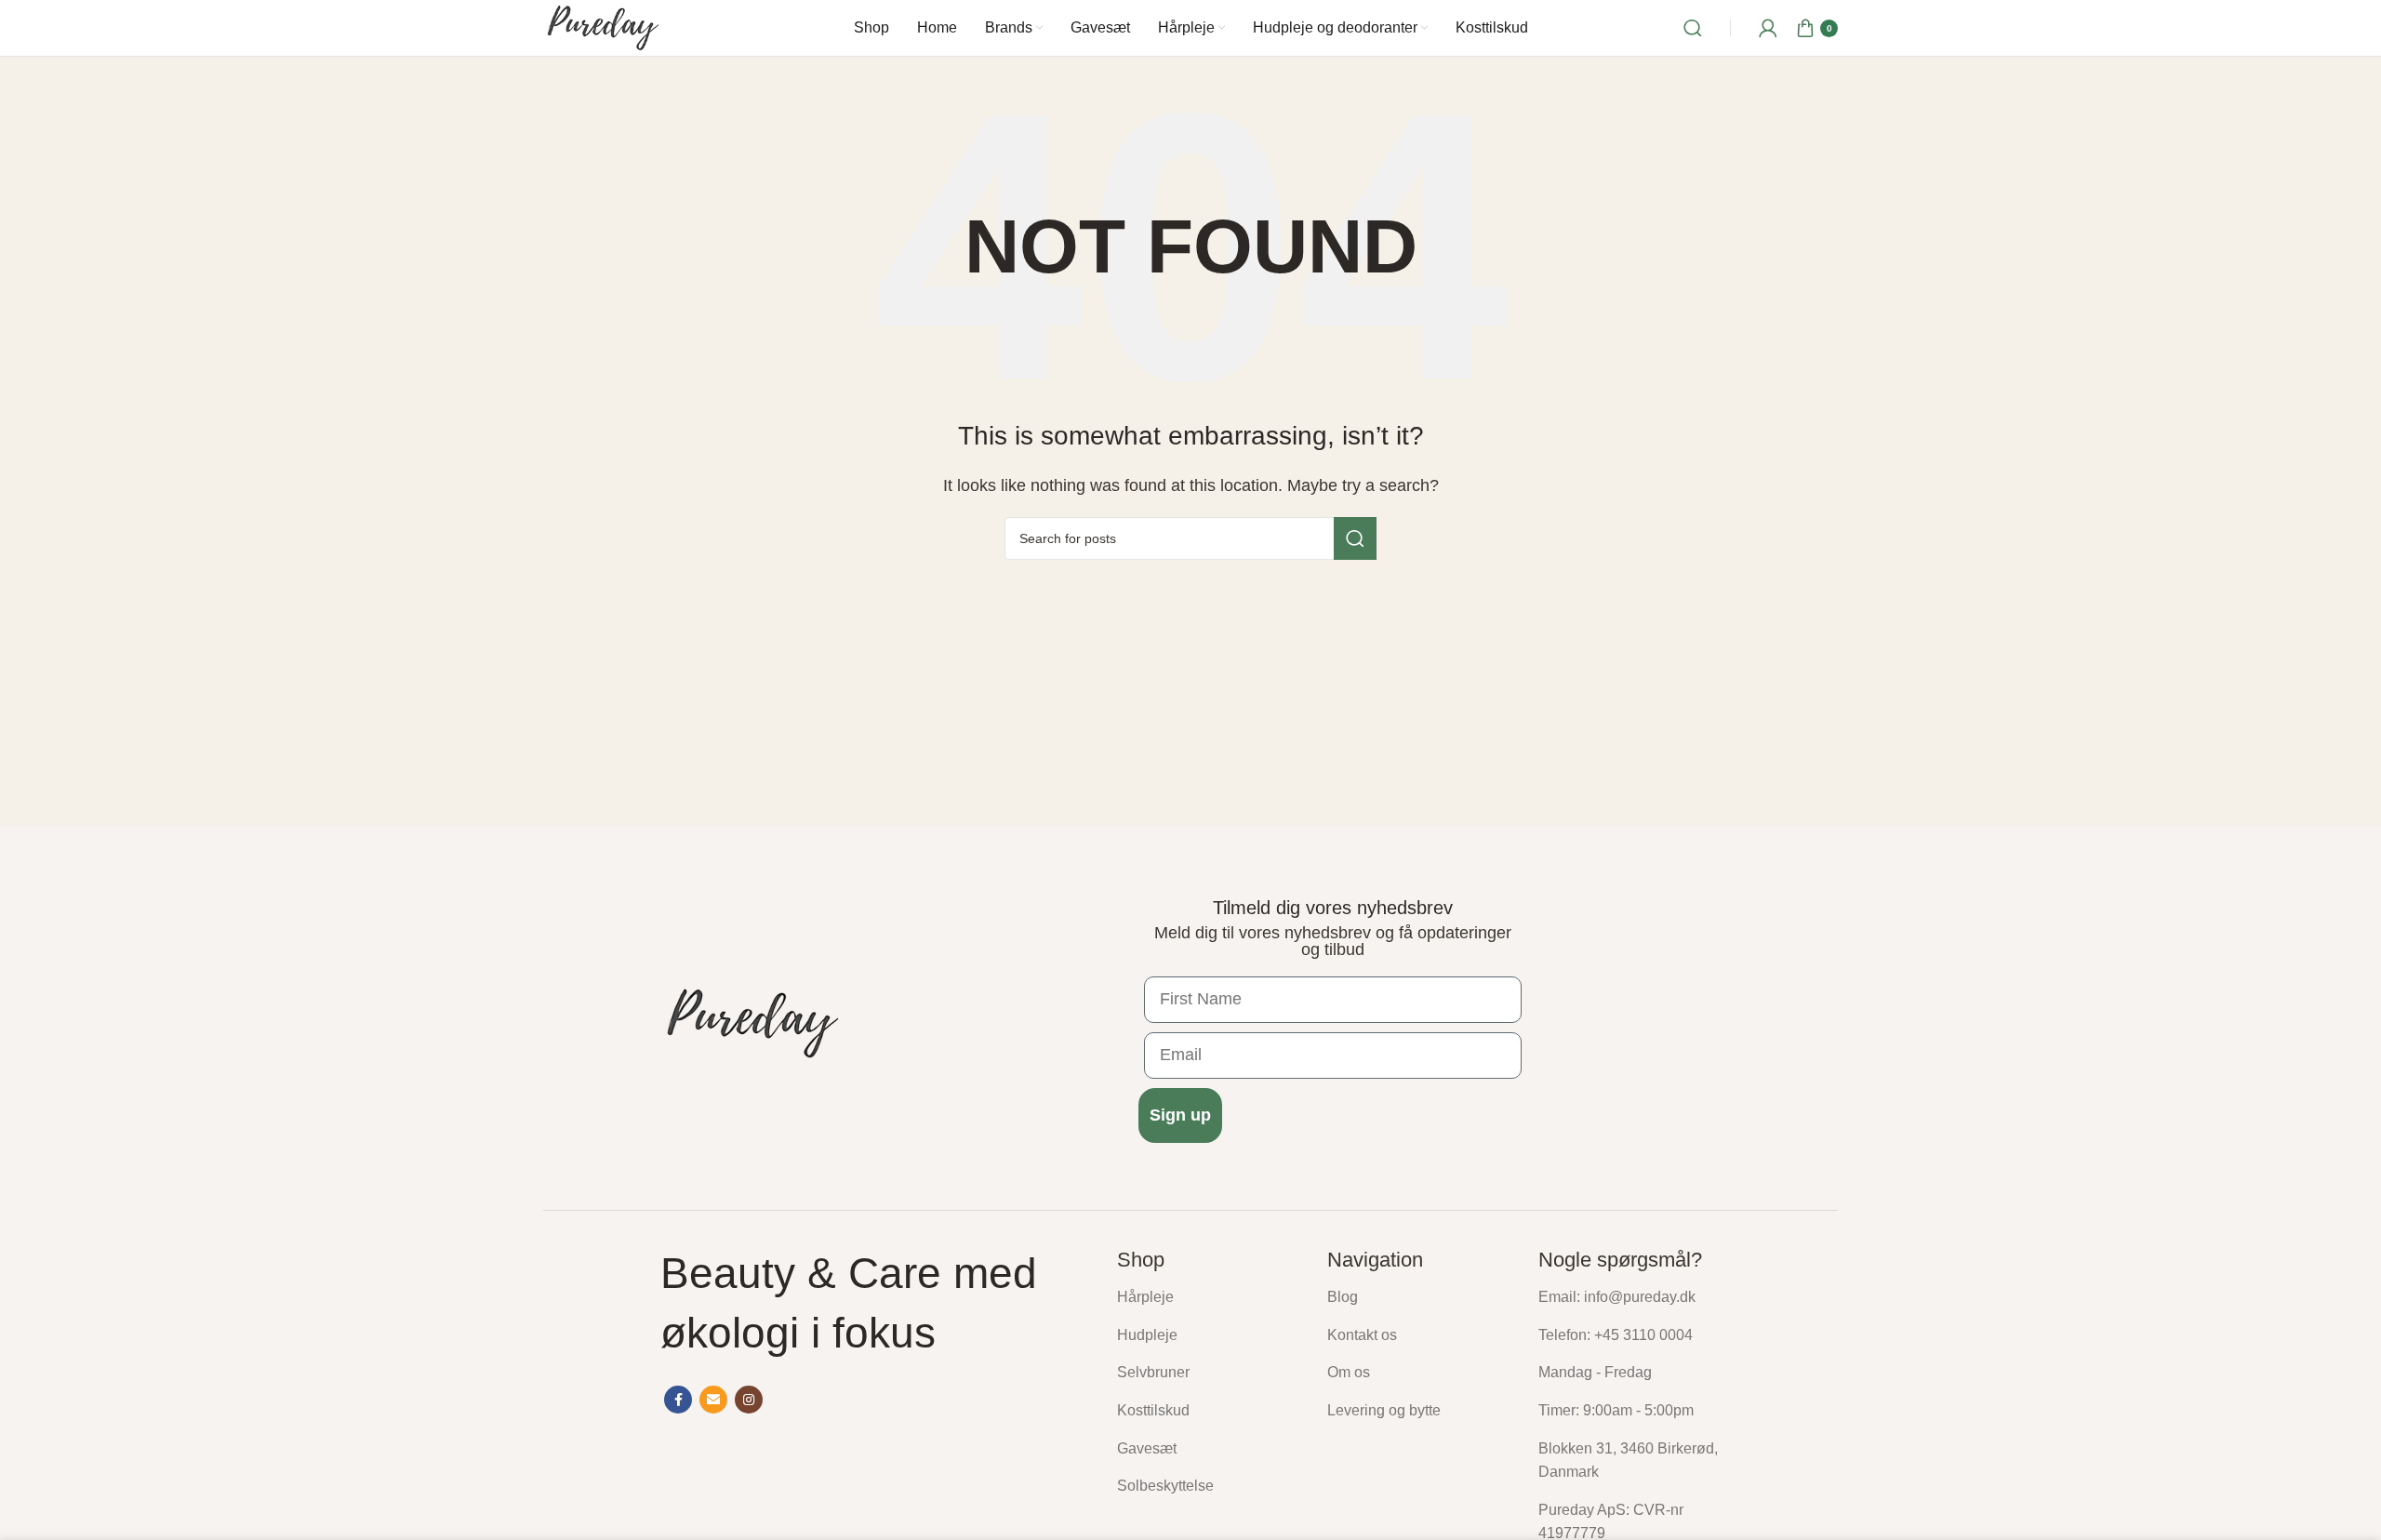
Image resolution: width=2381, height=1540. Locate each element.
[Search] (1693, 28)
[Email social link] (713, 1400)
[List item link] (1208, 1297)
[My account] (1768, 28)
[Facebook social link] (678, 1400)
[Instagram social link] (749, 1400)
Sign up (1180, 1115)
